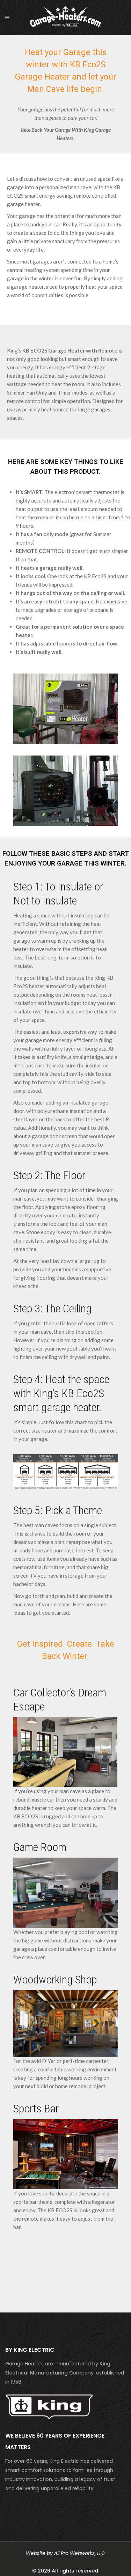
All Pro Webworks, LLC (80, 2553)
